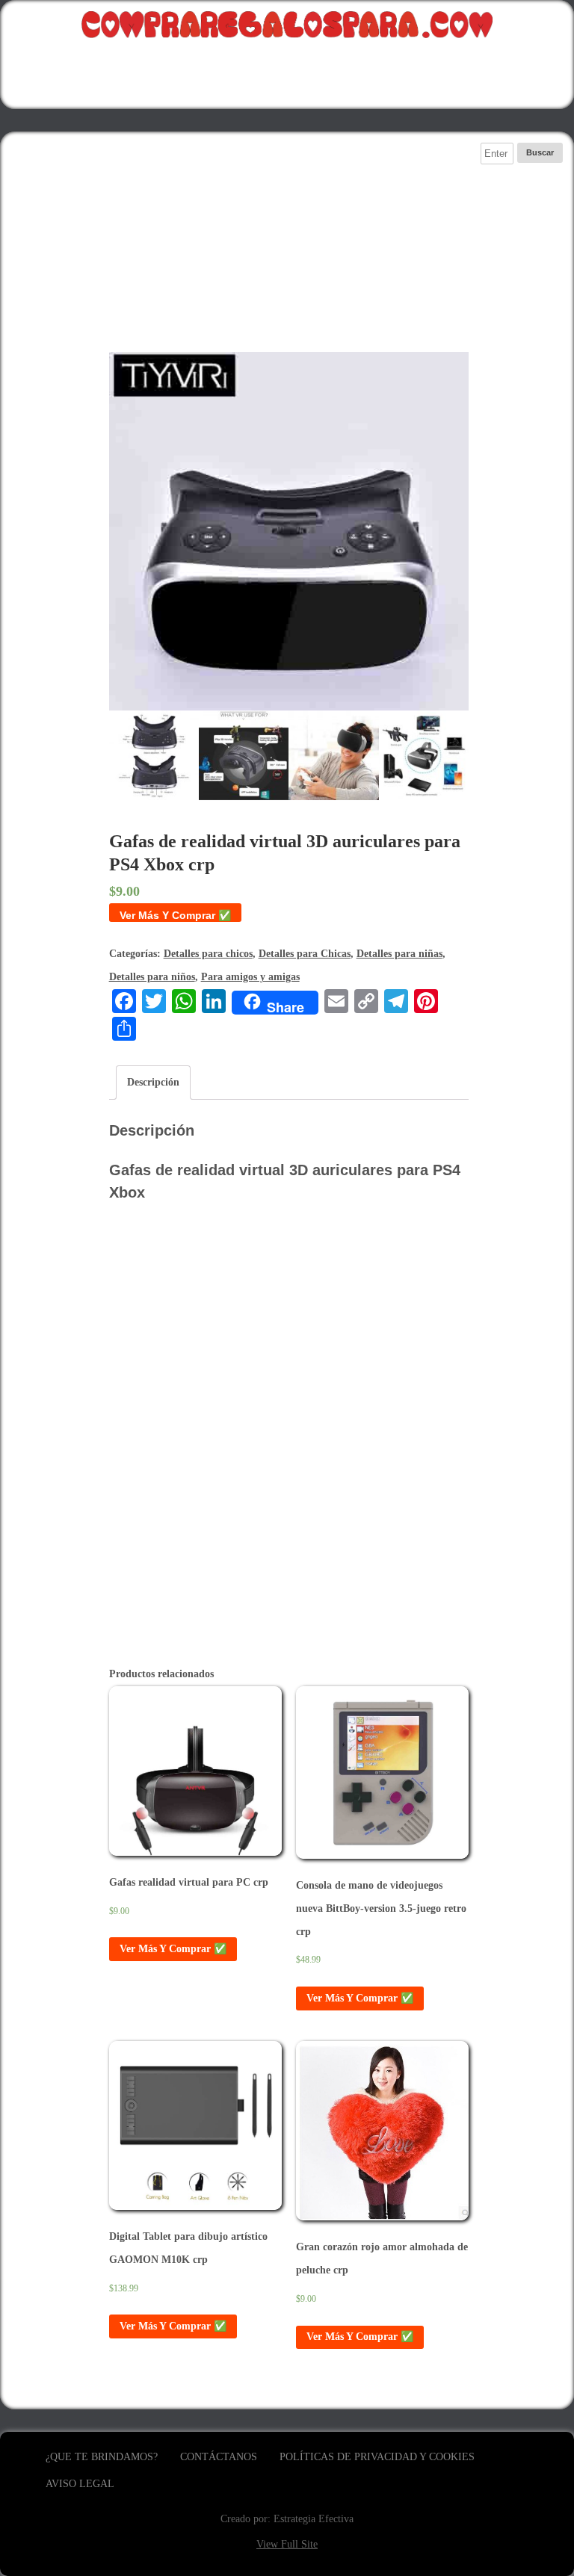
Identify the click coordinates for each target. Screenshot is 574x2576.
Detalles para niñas (399, 954)
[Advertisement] (289, 247)
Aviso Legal (80, 2484)
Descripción (153, 1082)
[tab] (153, 1083)
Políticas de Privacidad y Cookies (377, 2457)
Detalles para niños (152, 977)
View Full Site (287, 2544)
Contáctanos (219, 2457)
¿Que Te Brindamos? (102, 2457)
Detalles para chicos (208, 954)
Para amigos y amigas (250, 977)
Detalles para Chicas (305, 954)
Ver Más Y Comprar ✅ (175, 915)
